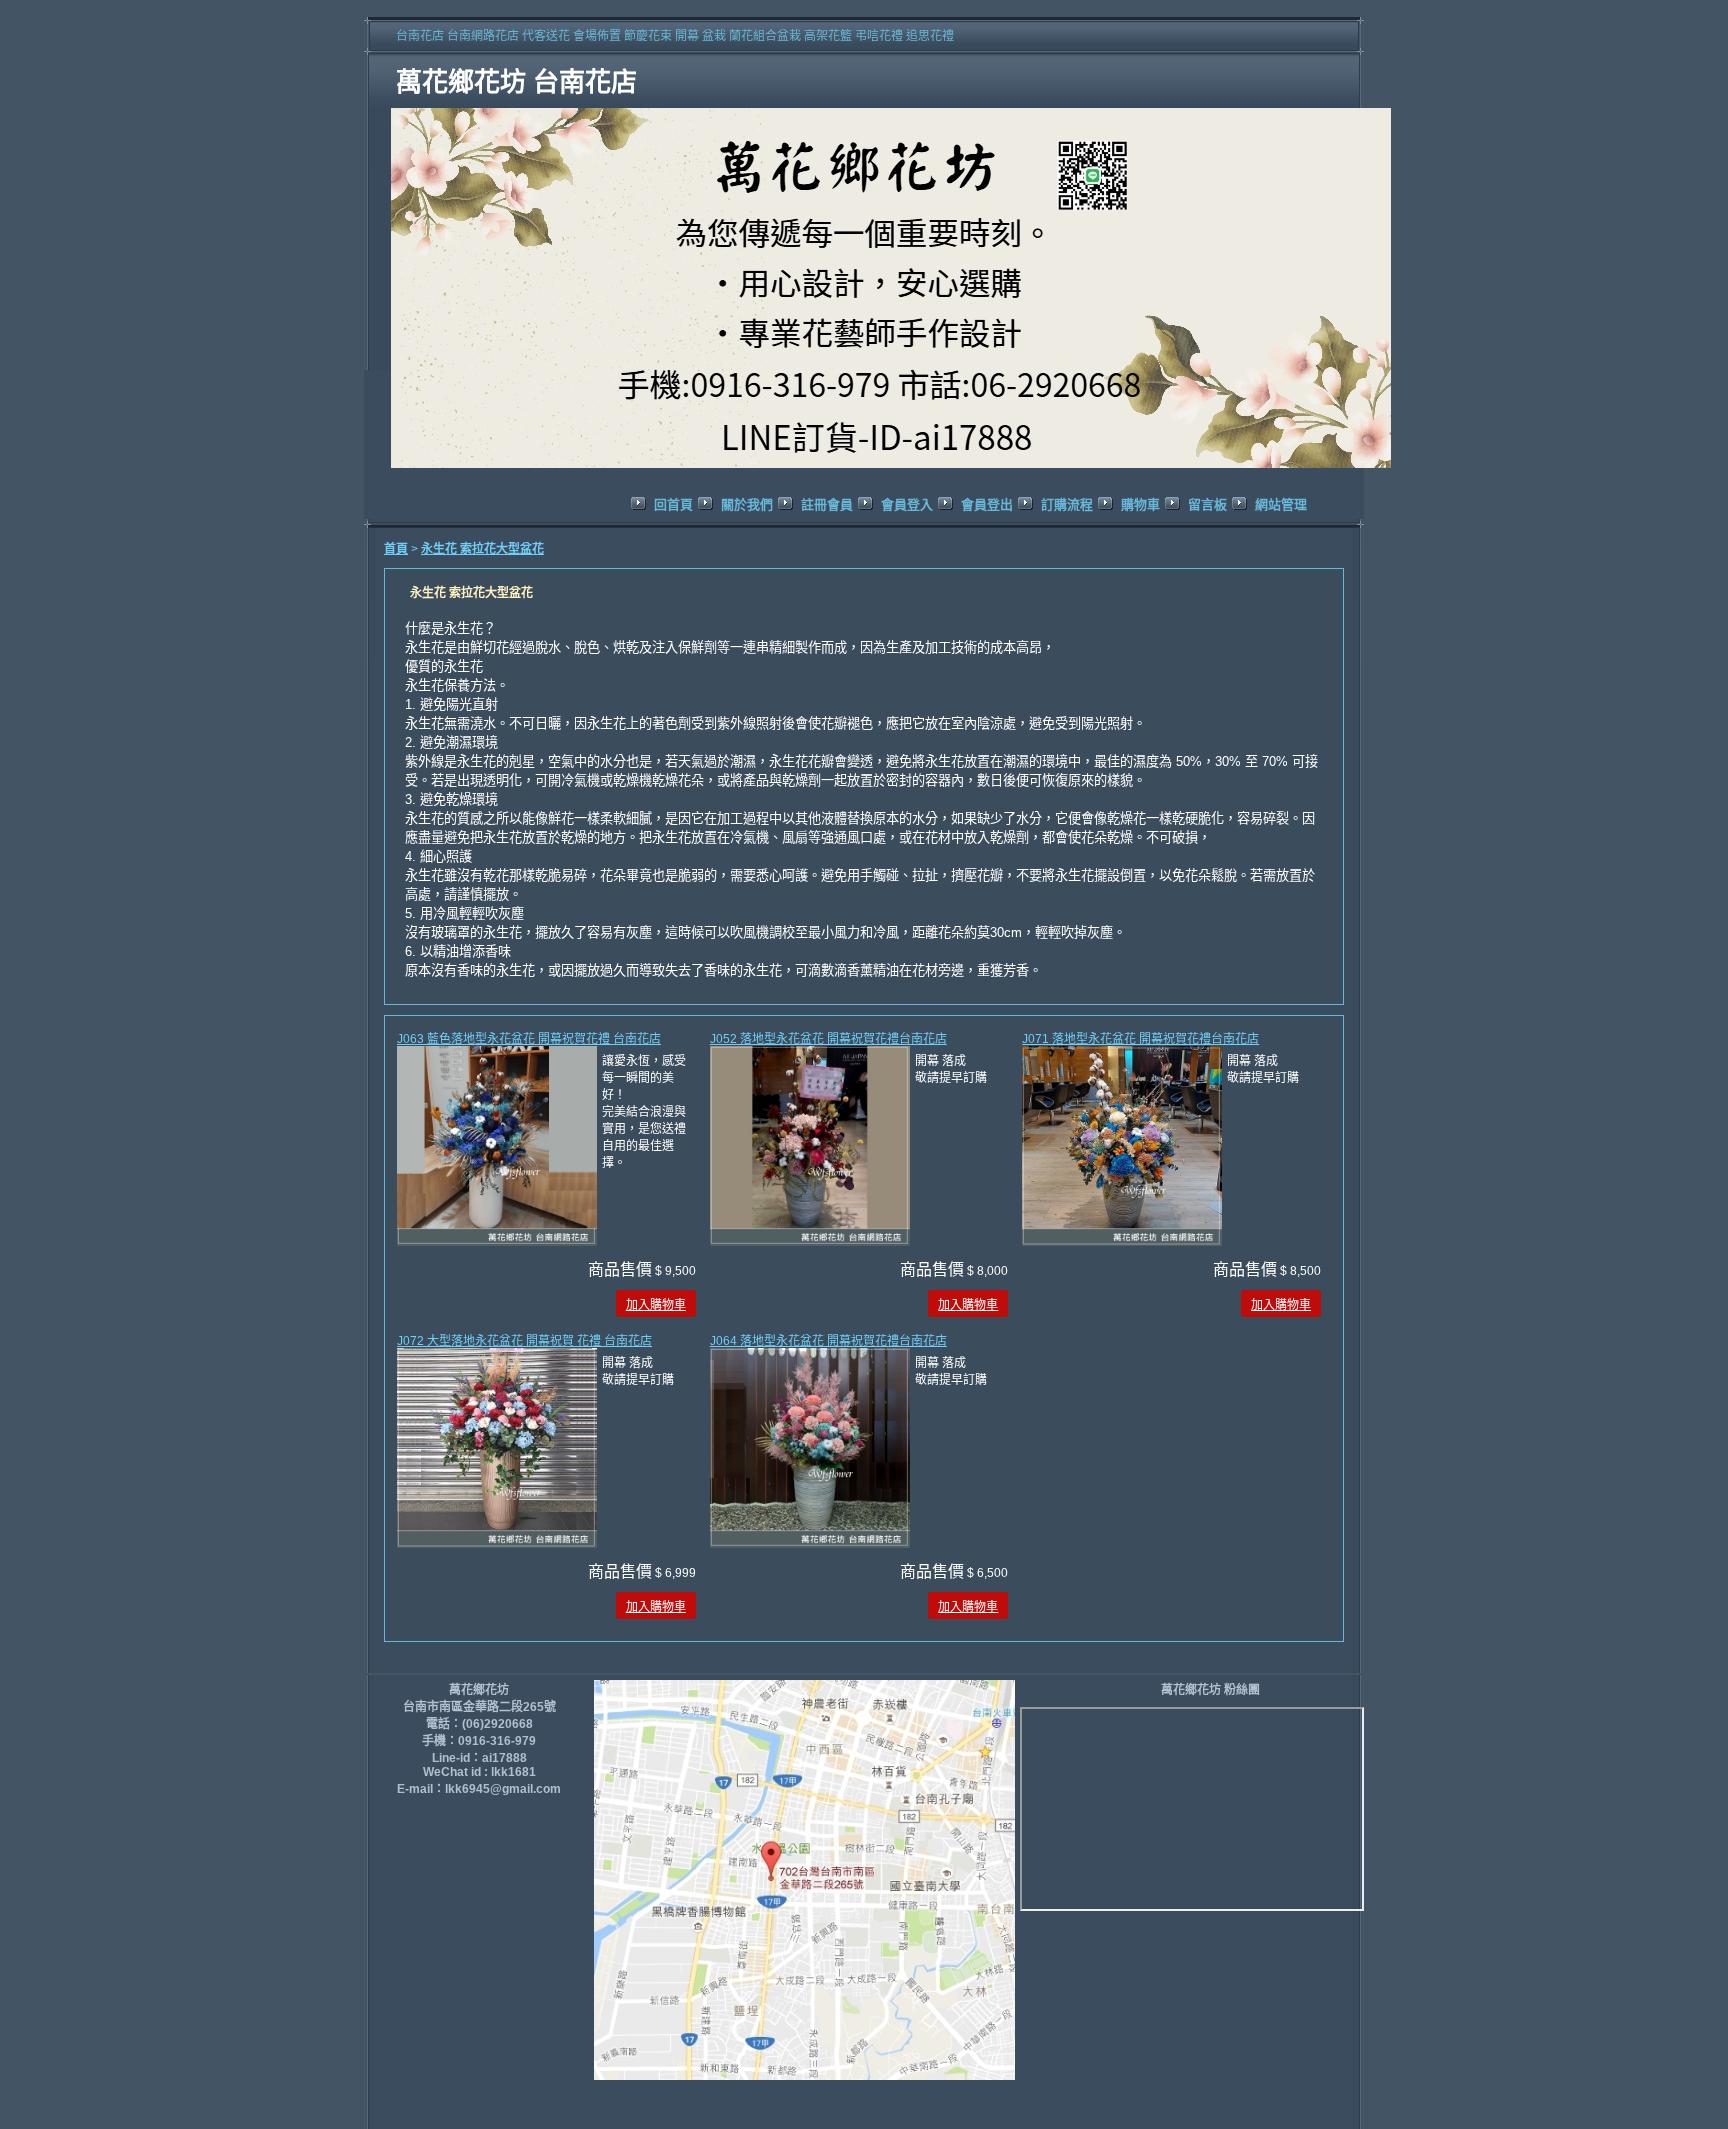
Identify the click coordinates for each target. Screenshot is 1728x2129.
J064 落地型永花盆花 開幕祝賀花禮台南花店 (828, 1341)
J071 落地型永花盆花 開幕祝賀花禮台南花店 (1140, 1039)
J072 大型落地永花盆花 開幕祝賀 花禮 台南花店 (524, 1341)
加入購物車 (656, 1305)
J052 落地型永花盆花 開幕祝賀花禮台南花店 (828, 1039)
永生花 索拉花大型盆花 (482, 549)
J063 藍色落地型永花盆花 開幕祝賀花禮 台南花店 (529, 1039)
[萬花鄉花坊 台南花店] (893, 469)
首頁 (396, 549)
